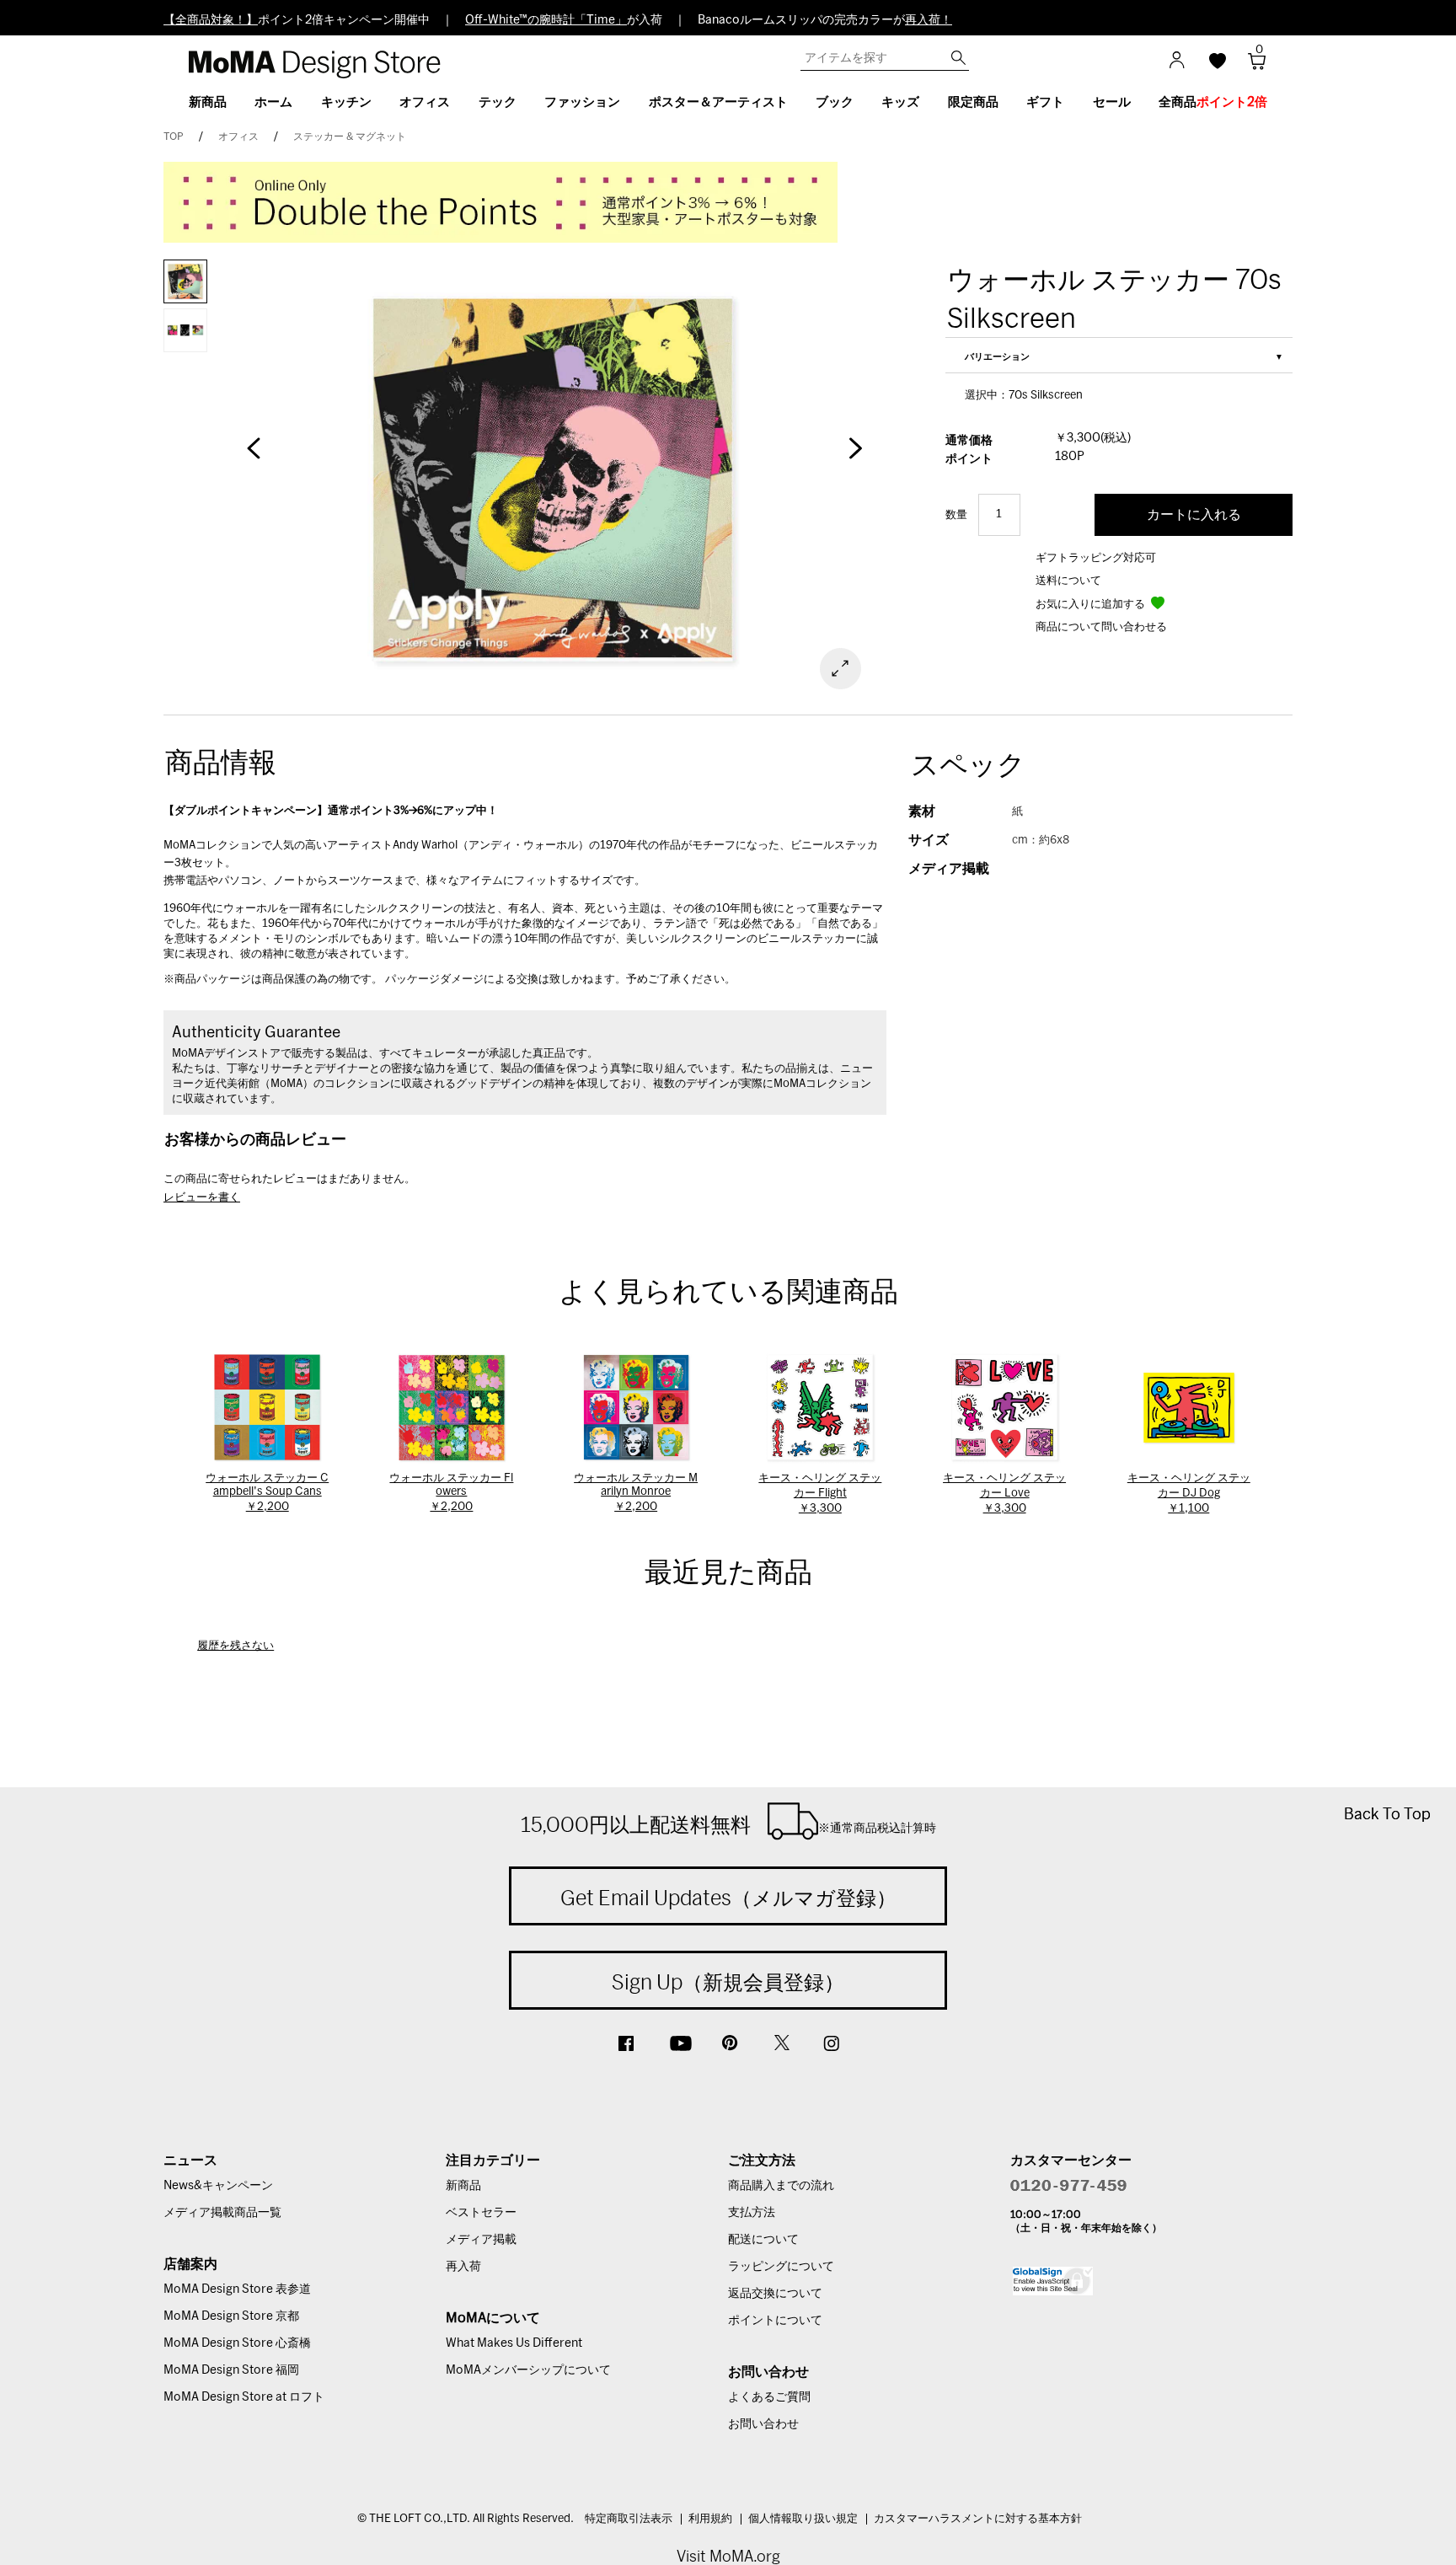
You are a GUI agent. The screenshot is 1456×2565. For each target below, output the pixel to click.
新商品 (463, 2186)
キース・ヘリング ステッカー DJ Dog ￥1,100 (1189, 1494)
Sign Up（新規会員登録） (728, 1982)
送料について (1068, 581)
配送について (763, 2240)
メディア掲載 (481, 2240)
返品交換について (775, 2294)
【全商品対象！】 (211, 20)
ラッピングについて (781, 2267)
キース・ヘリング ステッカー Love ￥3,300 (1004, 1494)
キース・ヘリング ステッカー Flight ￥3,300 (820, 1494)
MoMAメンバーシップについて (528, 2370)
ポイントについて (775, 2321)
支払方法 (752, 2213)
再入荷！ (929, 20)
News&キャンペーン (218, 2186)
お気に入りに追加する (1092, 605)
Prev (254, 457)
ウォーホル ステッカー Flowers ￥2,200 (451, 1493)
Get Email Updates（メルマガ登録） (728, 1898)
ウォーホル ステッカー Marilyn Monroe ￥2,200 (636, 1493)
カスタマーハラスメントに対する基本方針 (978, 2519)
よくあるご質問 (769, 2397)
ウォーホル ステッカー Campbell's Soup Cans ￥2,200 (267, 1493)
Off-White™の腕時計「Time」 (546, 20)
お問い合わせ (763, 2424)
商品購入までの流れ (781, 2186)
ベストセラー (481, 2213)
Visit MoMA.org (728, 2556)
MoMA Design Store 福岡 (231, 2370)
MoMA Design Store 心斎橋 (237, 2343)
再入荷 (463, 2267)
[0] (1251, 66)
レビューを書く (202, 1198)
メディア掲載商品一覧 (222, 2213)
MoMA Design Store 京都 (231, 2316)
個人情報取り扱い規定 (803, 2519)
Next (854, 457)
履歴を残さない (236, 1646)
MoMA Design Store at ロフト (244, 2397)
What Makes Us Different (514, 2343)
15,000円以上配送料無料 (728, 1824)
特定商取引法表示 (629, 2519)
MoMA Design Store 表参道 (237, 2289)
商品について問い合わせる (1101, 627)
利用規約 (710, 2519)
